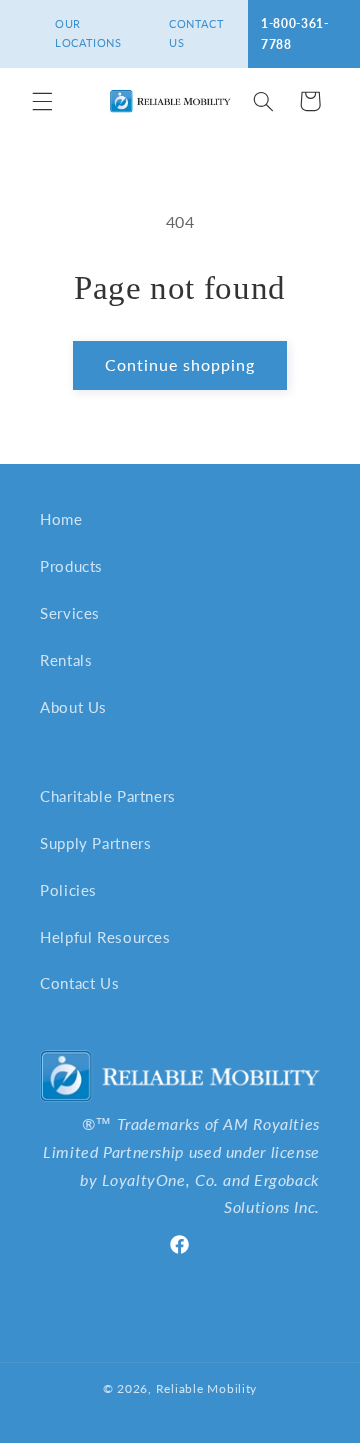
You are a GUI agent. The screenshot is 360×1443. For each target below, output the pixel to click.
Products (71, 566)
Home (61, 519)
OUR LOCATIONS (88, 33)
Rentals (66, 660)
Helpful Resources (105, 937)
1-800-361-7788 (294, 34)
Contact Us (79, 983)
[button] (42, 101)
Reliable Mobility (207, 1388)
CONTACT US (196, 33)
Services (70, 613)
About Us (73, 707)
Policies (68, 890)
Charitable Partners (108, 796)
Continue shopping (180, 364)
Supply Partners (95, 843)
